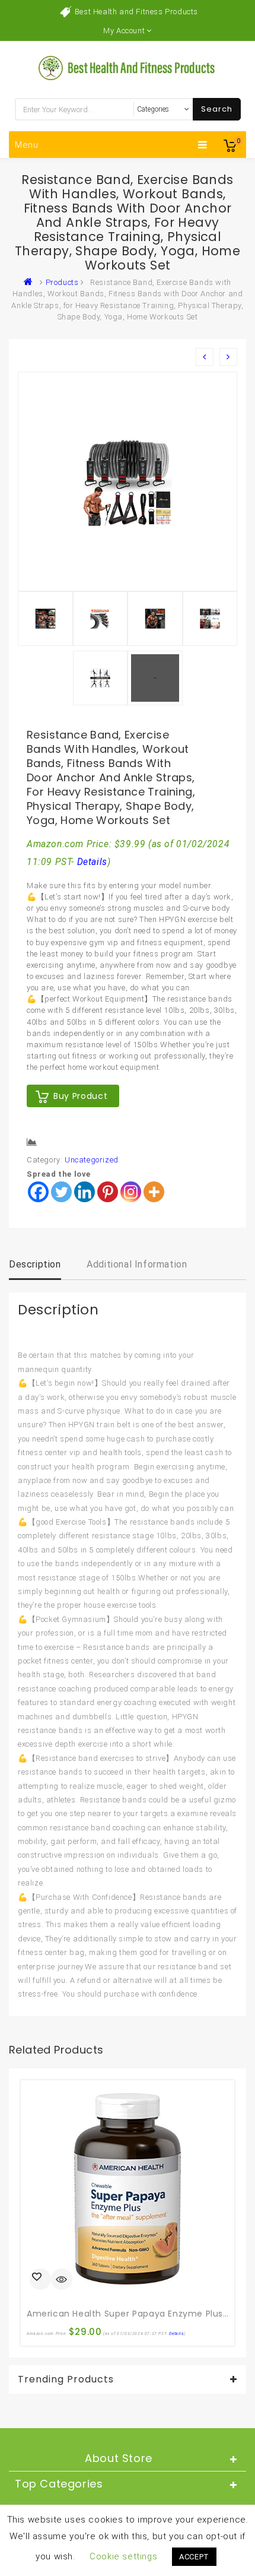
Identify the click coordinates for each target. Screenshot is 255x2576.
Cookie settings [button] (123, 2556)
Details (92, 862)
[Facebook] (38, 1192)
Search (217, 109)
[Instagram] (131, 1192)
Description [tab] (35, 1264)
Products (62, 282)
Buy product (80, 1096)
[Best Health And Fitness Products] (31, 282)
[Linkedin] (85, 1192)
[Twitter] (61, 1192)
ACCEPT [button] (194, 2557)
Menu (27, 145)
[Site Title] (128, 67)
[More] (154, 1192)
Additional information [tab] (137, 1264)
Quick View (62, 2280)
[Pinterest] (108, 1192)
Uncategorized (92, 1160)
